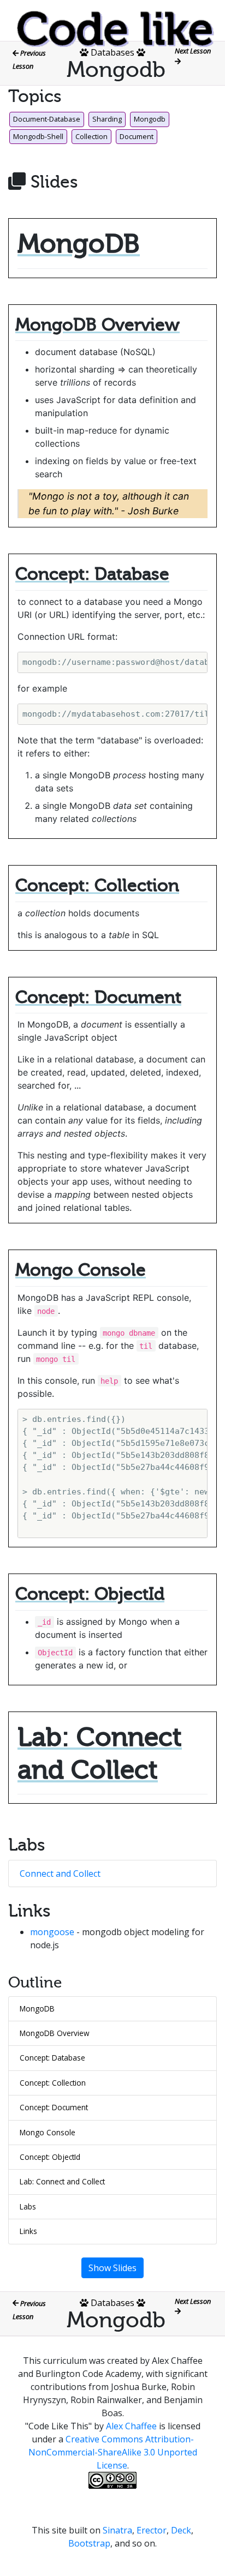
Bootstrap (89, 2543)
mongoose (52, 1932)
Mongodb (150, 119)
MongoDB (37, 2008)
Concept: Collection (53, 2083)
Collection (91, 136)
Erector (152, 2530)
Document (137, 136)
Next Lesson (194, 51)
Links (28, 2231)
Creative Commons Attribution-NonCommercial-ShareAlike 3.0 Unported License (113, 2452)
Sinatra (117, 2530)
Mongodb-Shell (38, 136)
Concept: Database (52, 2058)
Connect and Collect (60, 1874)
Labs (28, 2206)
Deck (181, 2530)
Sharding (107, 119)
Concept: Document (54, 2107)
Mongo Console (48, 2132)
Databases (112, 52)
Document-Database (47, 119)
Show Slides (112, 2268)
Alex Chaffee (131, 2426)
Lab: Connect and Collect (62, 2181)
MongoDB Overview (55, 2033)
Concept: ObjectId (50, 2157)
